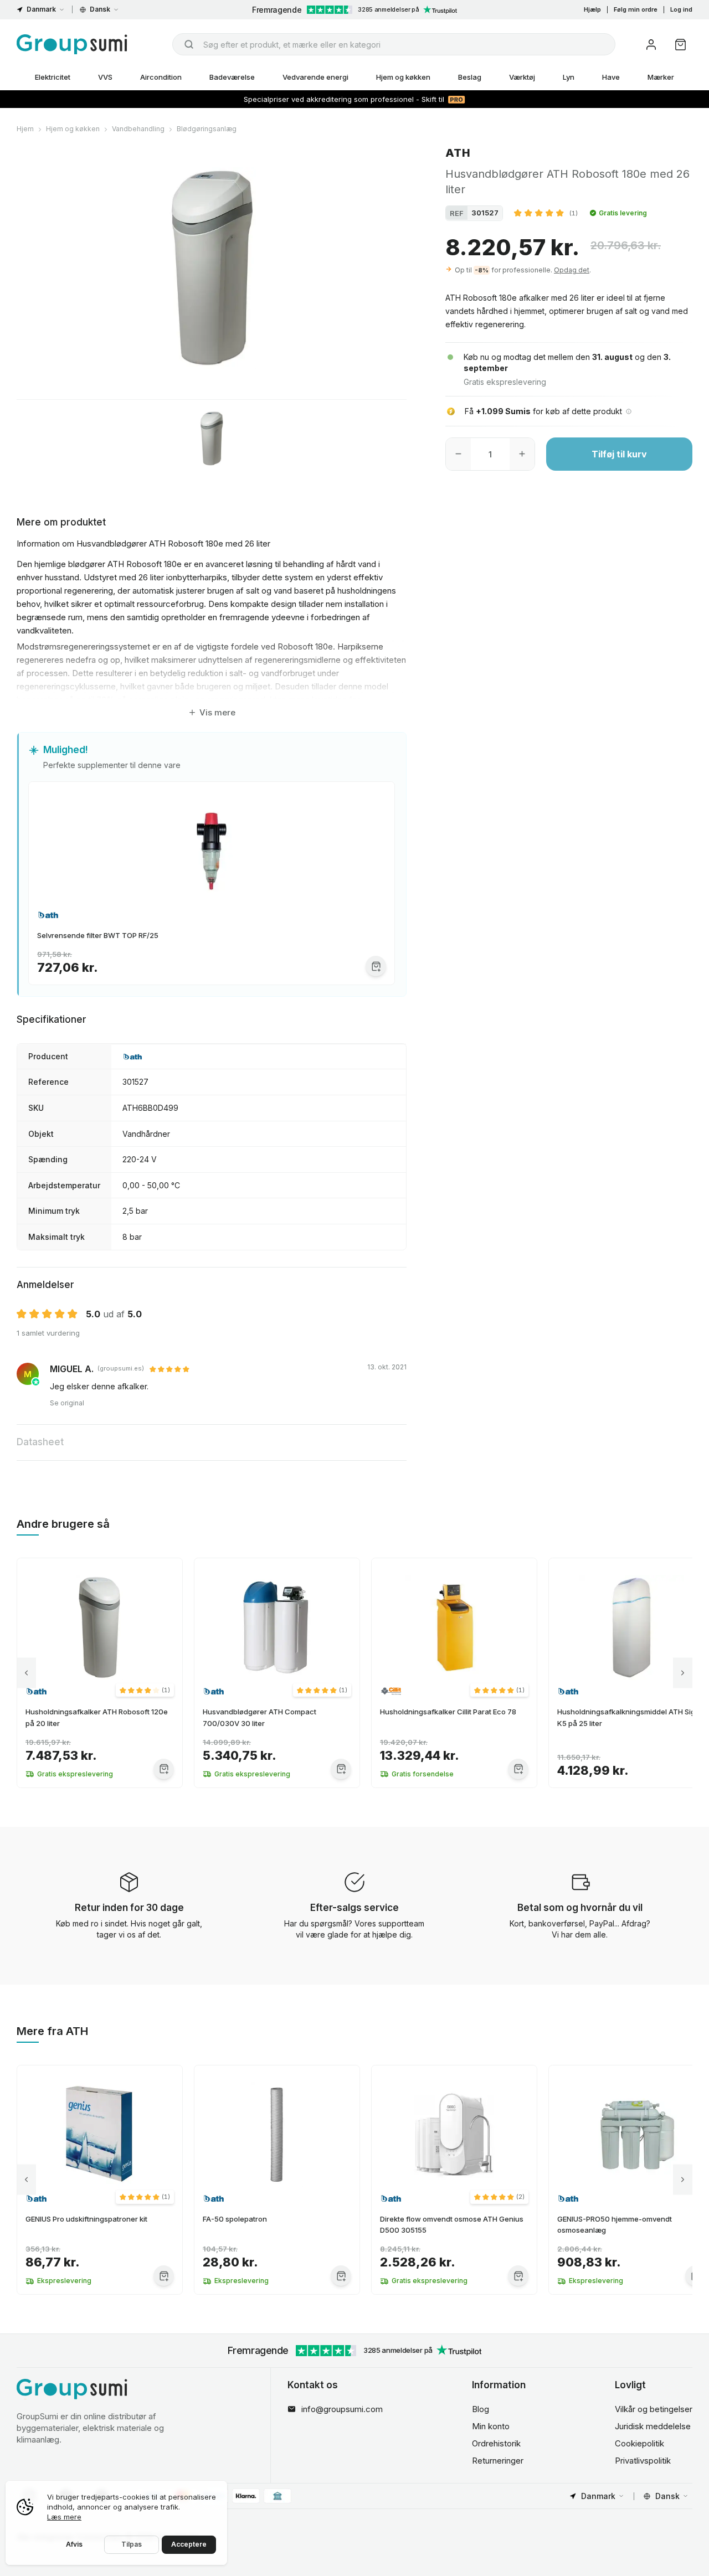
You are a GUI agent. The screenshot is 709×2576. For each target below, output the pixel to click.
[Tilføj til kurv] (376, 966)
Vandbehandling (138, 129)
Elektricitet (53, 77)
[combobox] (394, 44)
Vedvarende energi (315, 77)
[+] (522, 454)
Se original (67, 1403)
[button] (546, 213)
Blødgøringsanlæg (207, 129)
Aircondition (161, 77)
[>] (683, 1673)
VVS (105, 77)
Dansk (100, 9)
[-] (458, 454)
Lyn (569, 77)
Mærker (661, 77)
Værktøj (522, 77)
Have (611, 77)
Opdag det (572, 269)
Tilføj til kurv (619, 454)
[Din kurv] (680, 45)
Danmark (41, 9)
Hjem (25, 129)
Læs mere (64, 2517)
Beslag (470, 77)
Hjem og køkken (403, 77)
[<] (26, 1673)
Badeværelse (232, 77)
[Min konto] (651, 45)
